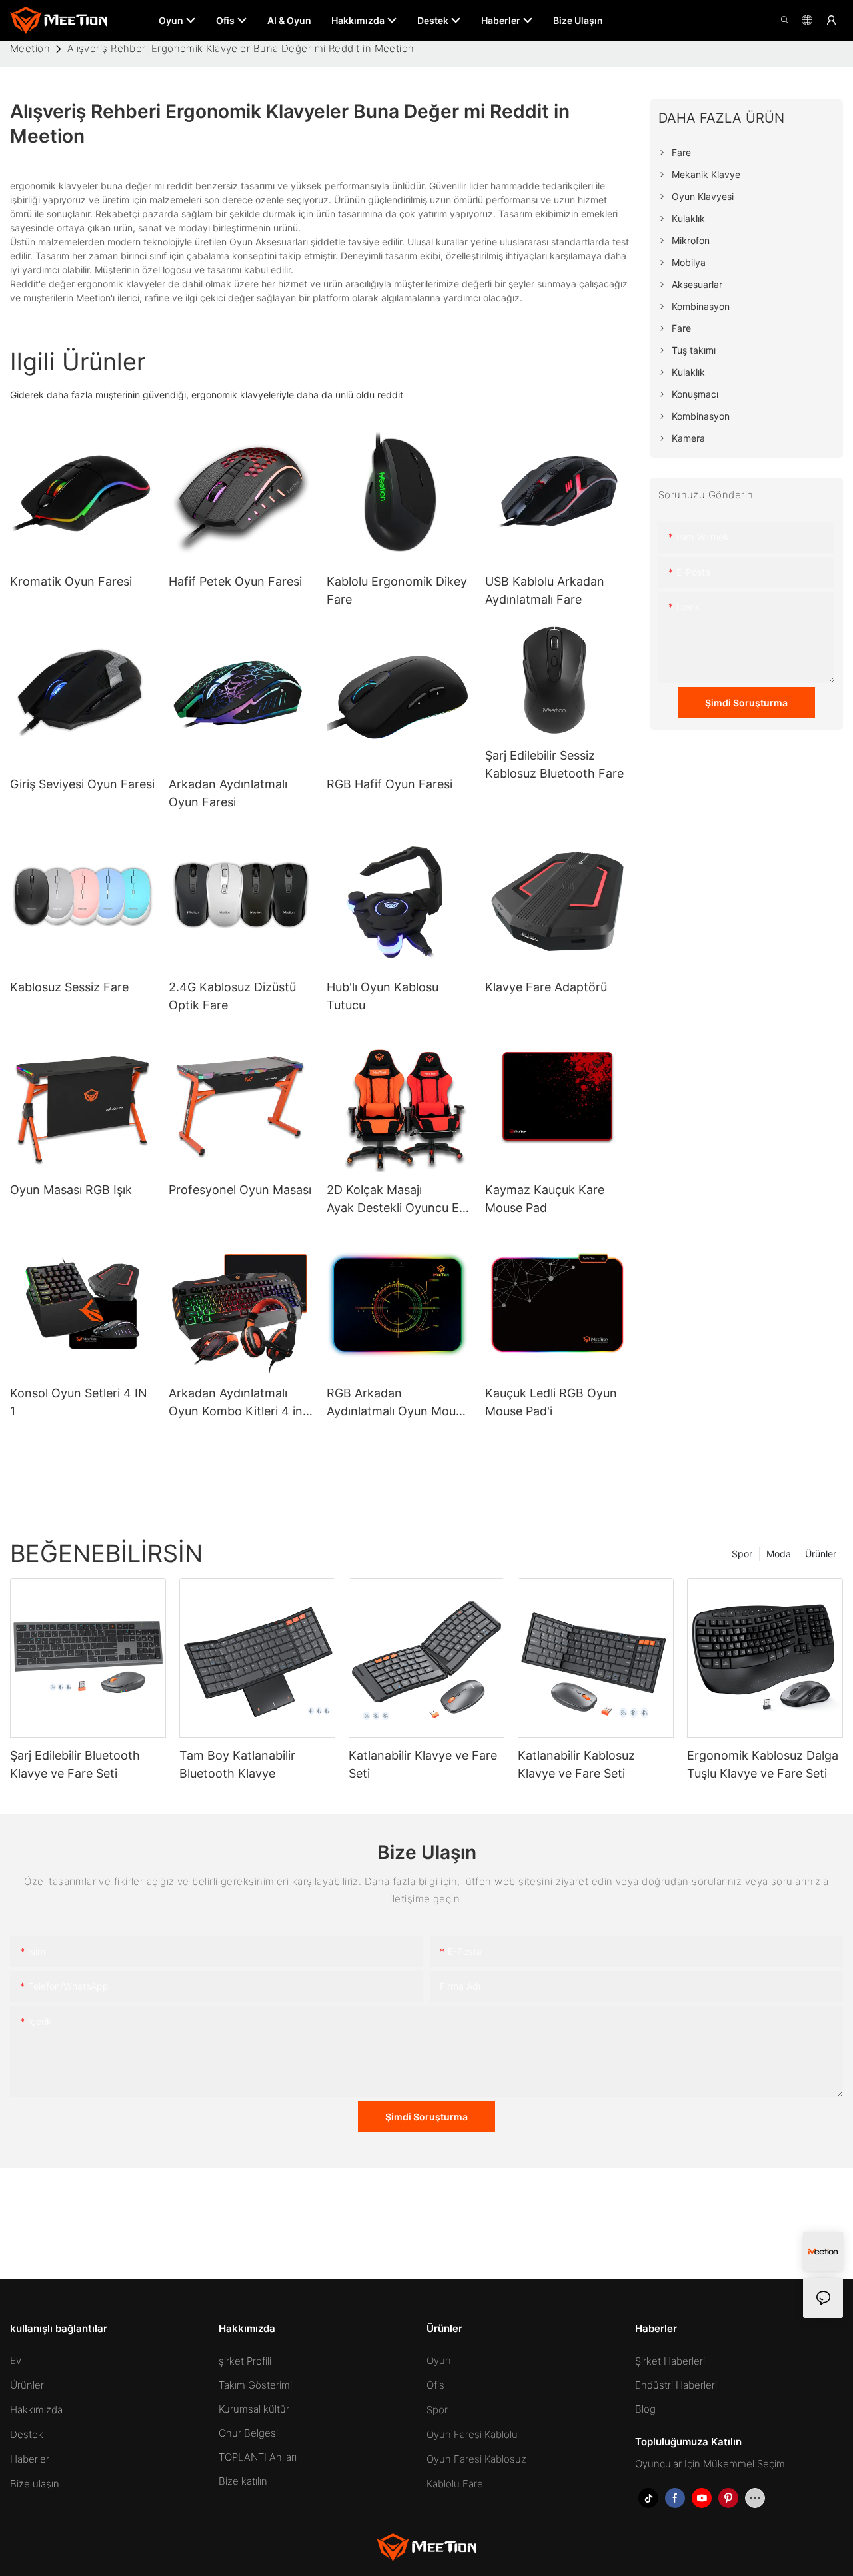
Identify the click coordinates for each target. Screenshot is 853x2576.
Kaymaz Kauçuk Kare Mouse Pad (545, 1199)
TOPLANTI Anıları (258, 2457)
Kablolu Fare (455, 2484)
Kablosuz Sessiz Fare (69, 987)
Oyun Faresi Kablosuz (476, 2459)
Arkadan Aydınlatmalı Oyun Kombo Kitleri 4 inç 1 (239, 1403)
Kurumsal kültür (254, 2409)
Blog (645, 2409)
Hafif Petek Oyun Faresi (235, 581)
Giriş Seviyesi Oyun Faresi (82, 784)
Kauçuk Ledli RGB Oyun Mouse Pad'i (551, 1402)
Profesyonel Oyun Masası (240, 1190)
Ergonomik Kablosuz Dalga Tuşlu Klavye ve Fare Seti (763, 1764)
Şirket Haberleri (670, 2361)
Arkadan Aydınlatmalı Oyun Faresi (228, 793)
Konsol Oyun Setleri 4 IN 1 (79, 1402)
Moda (779, 1554)
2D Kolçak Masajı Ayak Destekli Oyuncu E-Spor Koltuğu (396, 1200)
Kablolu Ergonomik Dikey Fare (397, 590)
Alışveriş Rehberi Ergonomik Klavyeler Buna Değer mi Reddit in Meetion (241, 48)
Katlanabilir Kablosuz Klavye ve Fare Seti (576, 1764)
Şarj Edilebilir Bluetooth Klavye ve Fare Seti (75, 1764)
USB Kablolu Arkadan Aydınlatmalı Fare (545, 590)
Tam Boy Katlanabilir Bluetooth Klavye (237, 1764)
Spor (742, 1554)
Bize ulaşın (35, 2484)
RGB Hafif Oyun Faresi (390, 784)
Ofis (435, 2385)
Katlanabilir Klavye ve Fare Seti (423, 1764)
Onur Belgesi (248, 2433)
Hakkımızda (36, 2410)
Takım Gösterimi (255, 2385)
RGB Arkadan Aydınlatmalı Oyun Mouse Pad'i (398, 1403)
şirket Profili (245, 2361)
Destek (27, 2434)
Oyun (439, 2360)
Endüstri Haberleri (676, 2385)
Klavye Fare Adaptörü (546, 987)
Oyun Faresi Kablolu (472, 2434)
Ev (16, 2360)
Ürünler (821, 1554)
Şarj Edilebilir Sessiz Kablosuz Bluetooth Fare (554, 764)
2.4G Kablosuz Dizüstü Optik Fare (232, 996)
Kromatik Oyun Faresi (71, 581)
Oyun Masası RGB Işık (71, 1190)
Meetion (30, 48)
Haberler (30, 2459)
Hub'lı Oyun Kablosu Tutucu (383, 996)
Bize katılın (243, 2481)
